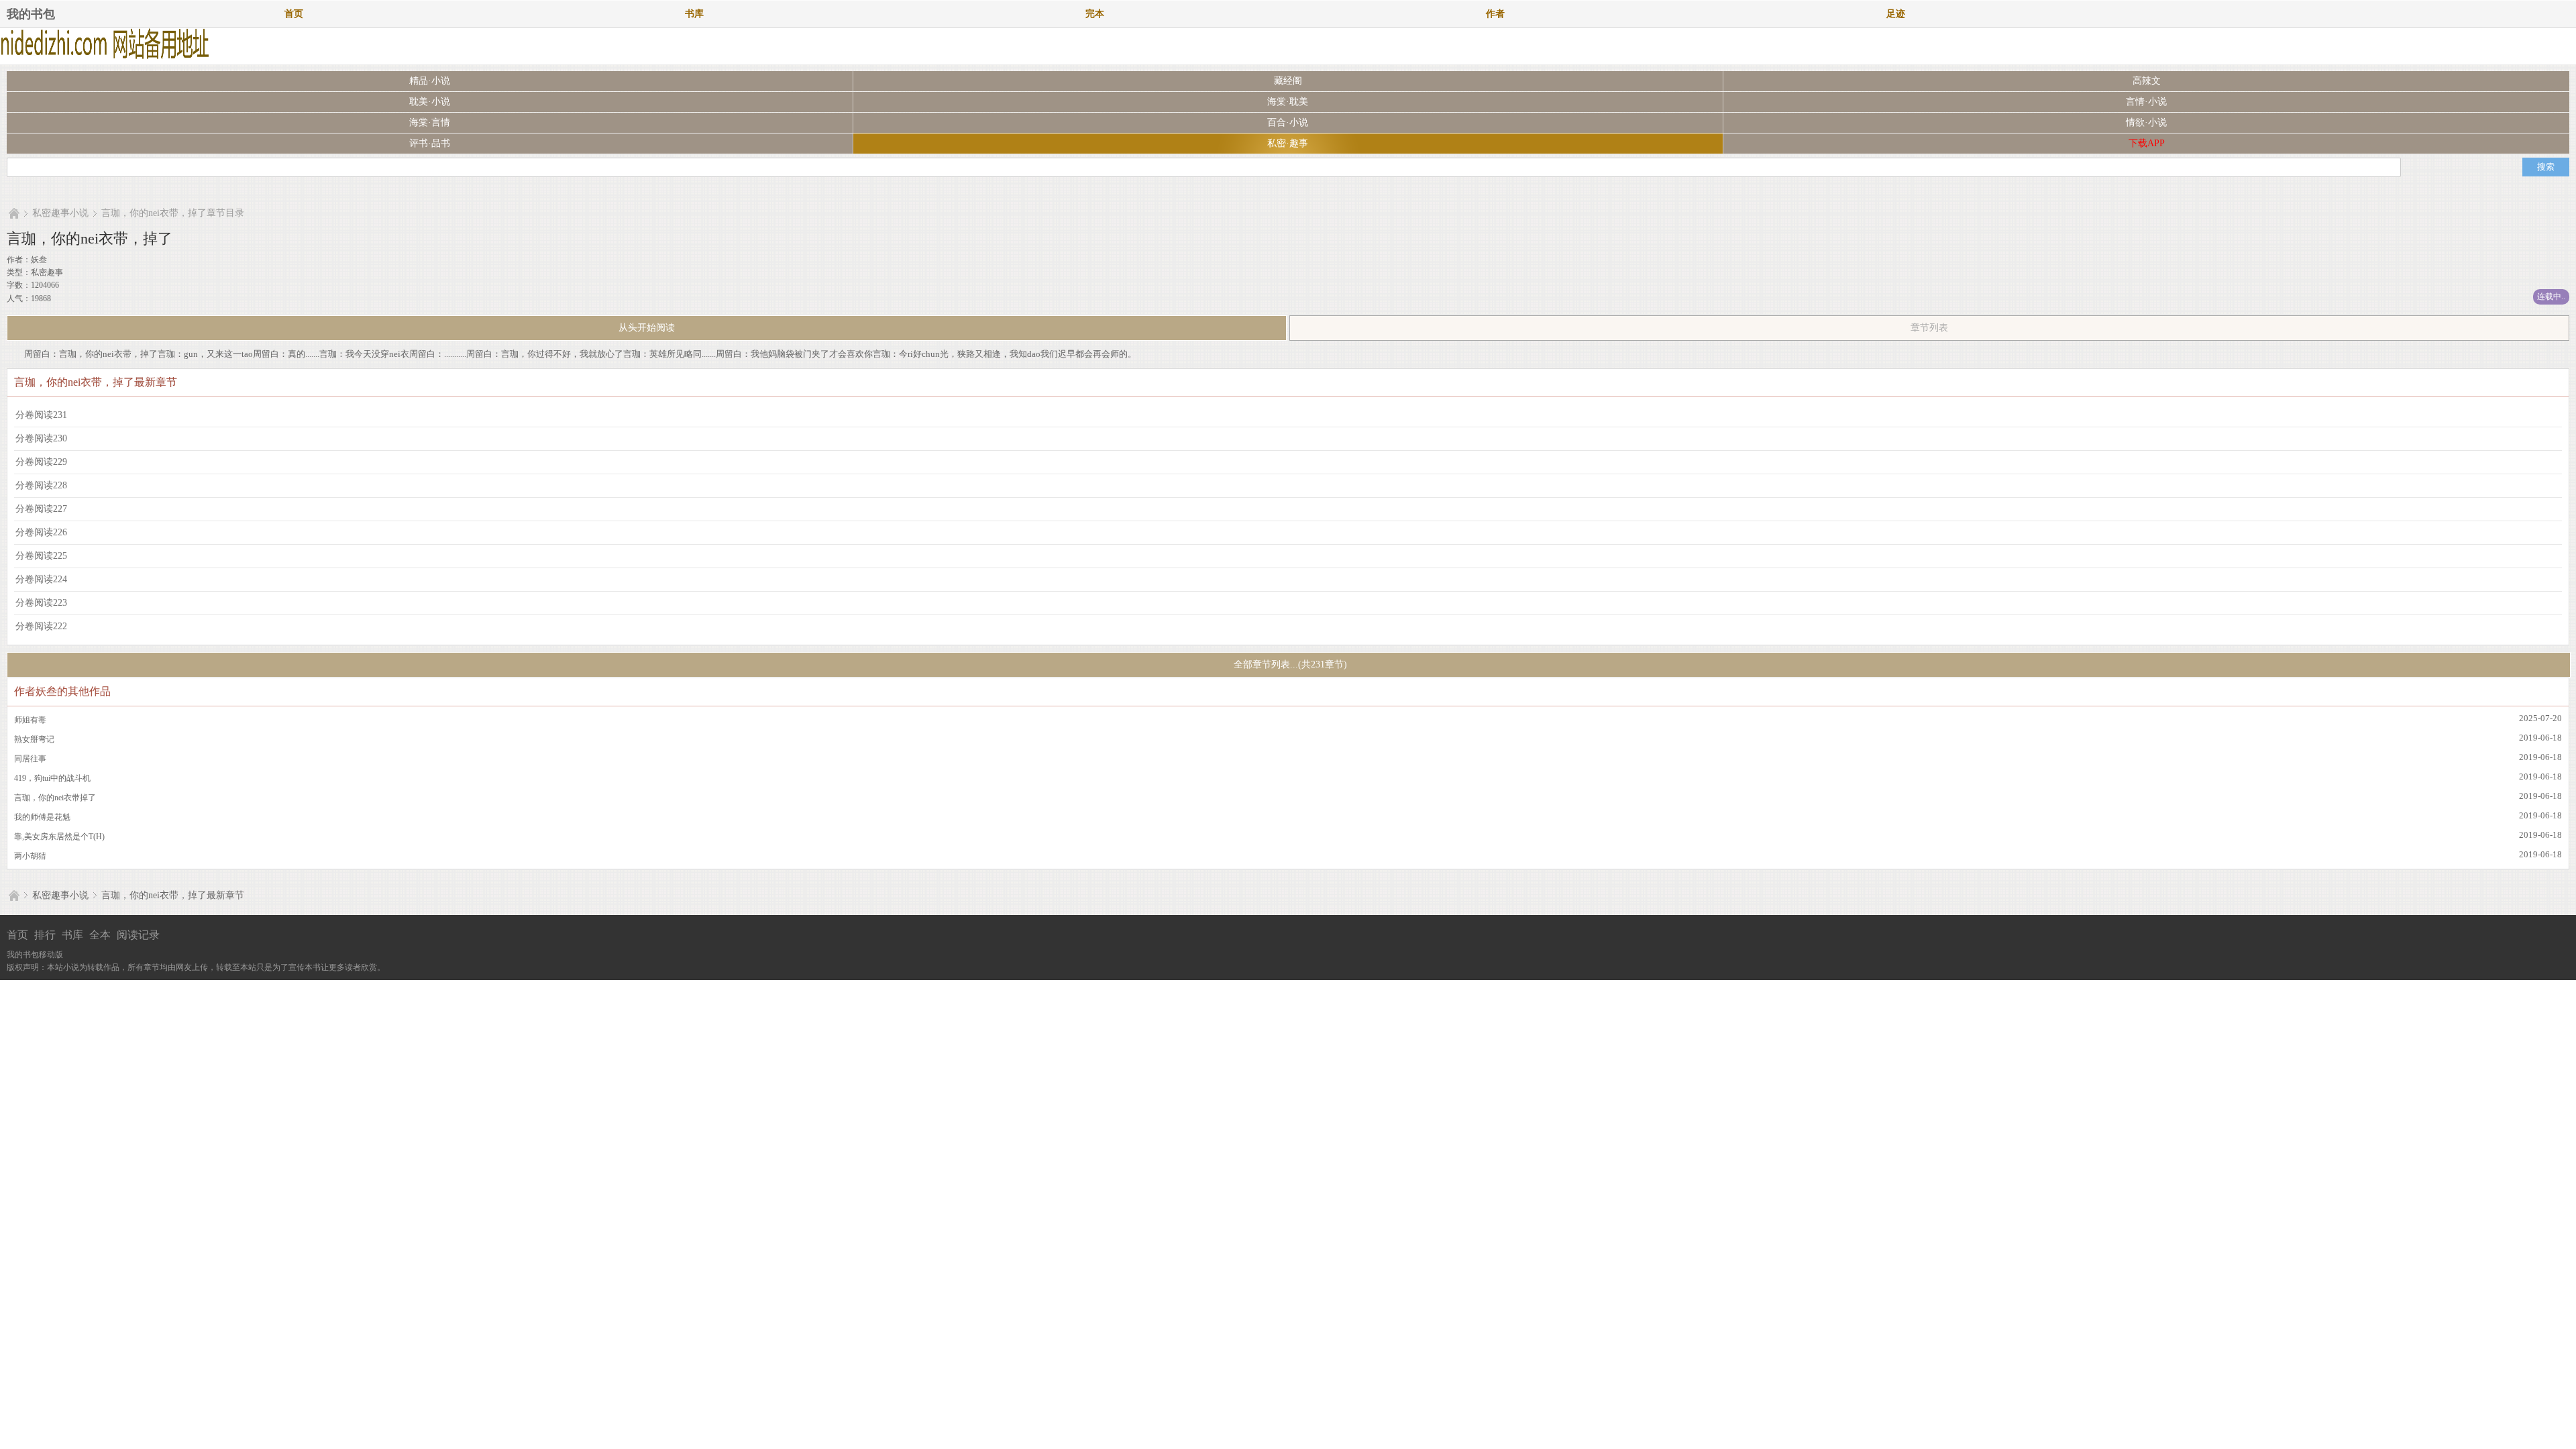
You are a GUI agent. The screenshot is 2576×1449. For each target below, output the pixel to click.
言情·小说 (2146, 102)
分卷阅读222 (41, 626)
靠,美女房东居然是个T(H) (59, 837)
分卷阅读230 (41, 438)
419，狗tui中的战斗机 (52, 778)
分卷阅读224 (41, 579)
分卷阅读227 (41, 509)
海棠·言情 (430, 122)
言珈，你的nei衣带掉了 (55, 798)
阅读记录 (138, 935)
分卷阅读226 (41, 532)
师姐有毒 (30, 720)
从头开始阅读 (647, 328)
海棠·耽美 (1288, 102)
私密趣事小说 (60, 213)
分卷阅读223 (41, 603)
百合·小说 (1288, 122)
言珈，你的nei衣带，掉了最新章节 (173, 895)
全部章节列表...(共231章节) (1289, 664)
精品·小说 (430, 81)
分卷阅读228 (41, 485)
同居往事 (30, 759)
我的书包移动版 (35, 955)
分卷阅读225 (41, 556)
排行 (45, 935)
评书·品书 (430, 143)
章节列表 (1929, 328)
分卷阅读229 (41, 462)
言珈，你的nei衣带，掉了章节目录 (173, 213)
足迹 (1896, 14)
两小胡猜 (30, 856)
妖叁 (39, 260)
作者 (1495, 14)
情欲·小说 (2146, 122)
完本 (1095, 14)
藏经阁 (1288, 81)
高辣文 (2147, 81)
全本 (100, 935)
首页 (294, 14)
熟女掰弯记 (34, 739)
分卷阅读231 (41, 415)
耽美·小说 (430, 102)
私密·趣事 (1288, 143)
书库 (694, 14)
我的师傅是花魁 (42, 817)
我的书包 (31, 14)
